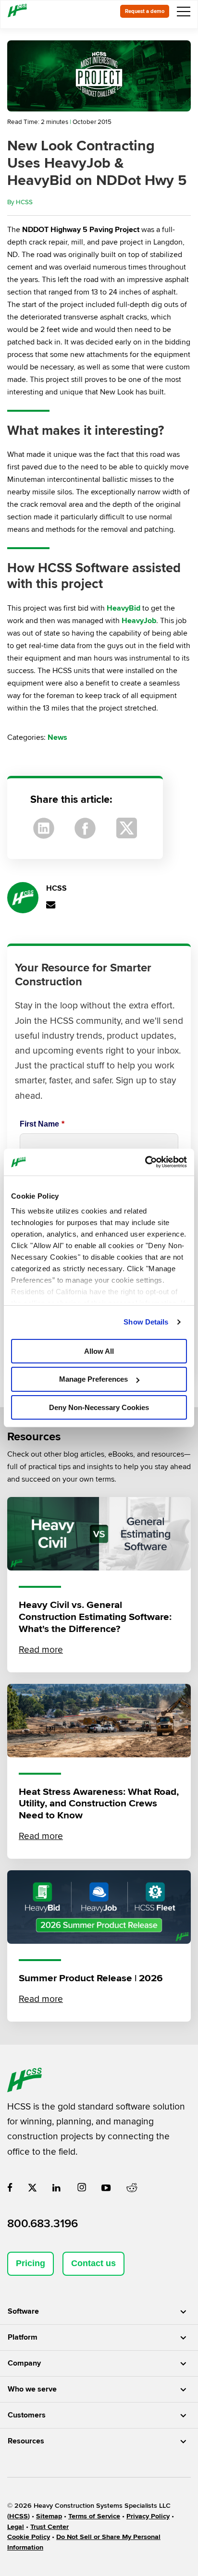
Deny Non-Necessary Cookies (99, 1407)
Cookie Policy (29, 2537)
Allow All (99, 1351)
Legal (16, 2527)
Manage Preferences (93, 1379)
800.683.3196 (43, 2224)
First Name (42, 1124)
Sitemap (49, 2516)
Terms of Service (94, 2516)
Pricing (31, 2263)
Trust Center (49, 2527)
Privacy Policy (148, 2516)
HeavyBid (124, 608)
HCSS (24, 202)
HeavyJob (139, 621)
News (57, 737)
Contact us (93, 2263)
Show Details (146, 1322)
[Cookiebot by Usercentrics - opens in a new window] (145, 1162)
